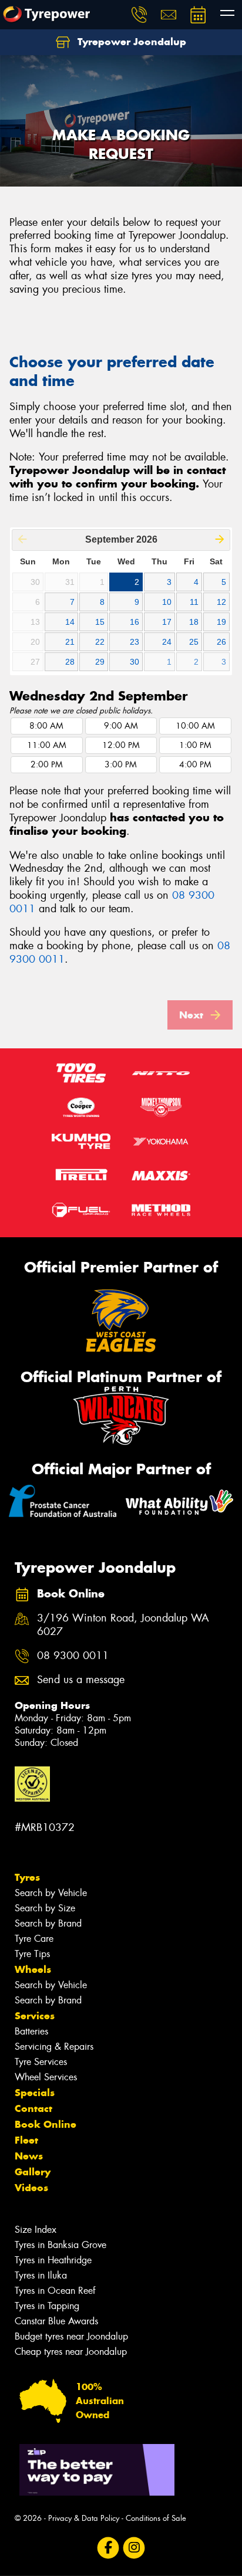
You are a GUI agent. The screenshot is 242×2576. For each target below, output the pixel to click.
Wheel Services (46, 2077)
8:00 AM (46, 726)
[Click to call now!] (139, 15)
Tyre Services (41, 2062)
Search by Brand (48, 1923)
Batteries (31, 2031)
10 (167, 602)
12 (221, 602)
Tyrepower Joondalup (130, 42)
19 (221, 622)
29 (100, 662)
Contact (33, 2108)
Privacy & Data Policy (84, 2518)
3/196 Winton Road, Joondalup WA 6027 (123, 1625)
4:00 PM (195, 765)
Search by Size (45, 1908)
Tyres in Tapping (47, 2306)
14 (70, 622)
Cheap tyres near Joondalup (71, 2352)
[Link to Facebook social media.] (108, 2548)
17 (167, 622)
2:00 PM (47, 765)
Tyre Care (34, 1939)
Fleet (26, 2140)
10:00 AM (195, 726)
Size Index (36, 2230)
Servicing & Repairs (54, 2047)
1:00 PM (195, 745)
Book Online (46, 2124)
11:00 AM (47, 745)
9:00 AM (121, 726)
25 (194, 642)
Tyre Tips (32, 1954)
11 (194, 602)
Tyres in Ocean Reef (55, 2291)
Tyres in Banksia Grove (60, 2245)
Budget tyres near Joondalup (71, 2336)
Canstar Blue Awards (56, 2321)
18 (194, 622)
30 (135, 662)
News (29, 2156)
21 (70, 642)
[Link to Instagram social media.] (134, 2548)
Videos (31, 2188)
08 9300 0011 (73, 1656)
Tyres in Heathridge (53, 2260)
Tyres (27, 1877)
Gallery (33, 2172)
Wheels (33, 1969)
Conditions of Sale (156, 2518)
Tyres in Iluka (41, 2275)
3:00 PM (121, 765)
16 (135, 622)
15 (100, 622)
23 (135, 642)
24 (167, 642)
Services (35, 2016)
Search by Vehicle (51, 1893)
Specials (35, 2093)
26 (221, 642)
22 (100, 642)
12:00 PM (121, 745)
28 (70, 662)
